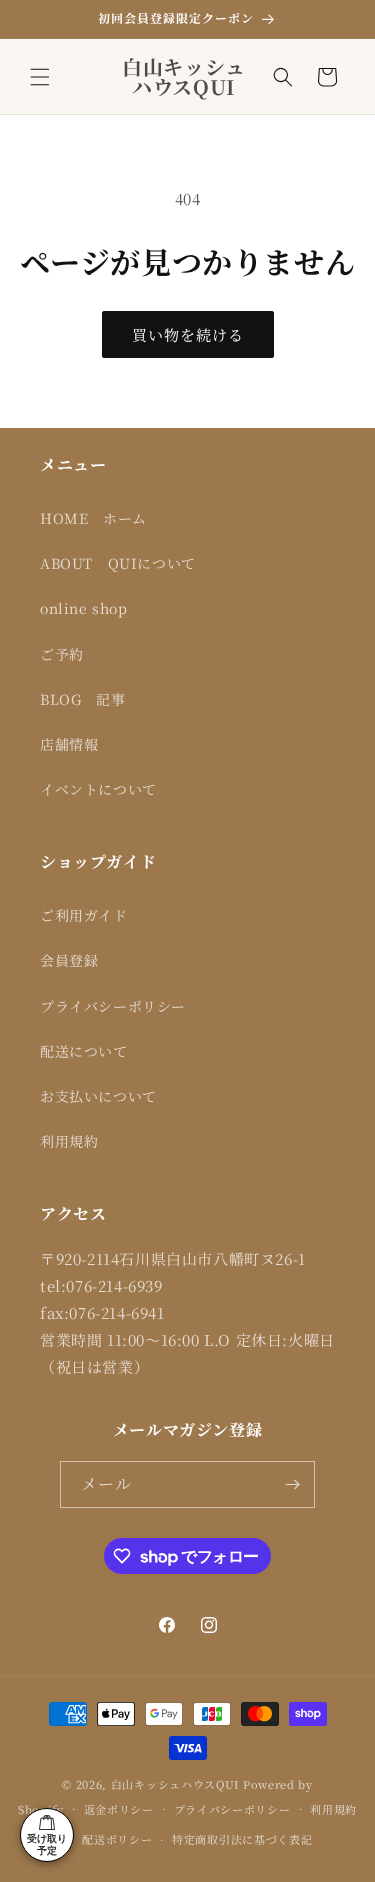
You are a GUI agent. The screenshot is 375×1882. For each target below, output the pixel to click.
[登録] (292, 1484)
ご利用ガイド (84, 915)
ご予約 (62, 654)
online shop (84, 608)
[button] (40, 77)
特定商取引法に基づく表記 (242, 1839)
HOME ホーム (100, 518)
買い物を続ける (188, 334)
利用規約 (69, 1141)
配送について (84, 1051)
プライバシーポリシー (113, 1006)
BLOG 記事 (82, 699)
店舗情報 (69, 744)
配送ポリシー (117, 1839)
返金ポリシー (119, 1809)
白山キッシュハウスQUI (175, 1784)
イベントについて (98, 789)
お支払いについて (98, 1096)
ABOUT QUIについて (118, 563)
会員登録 (69, 960)
